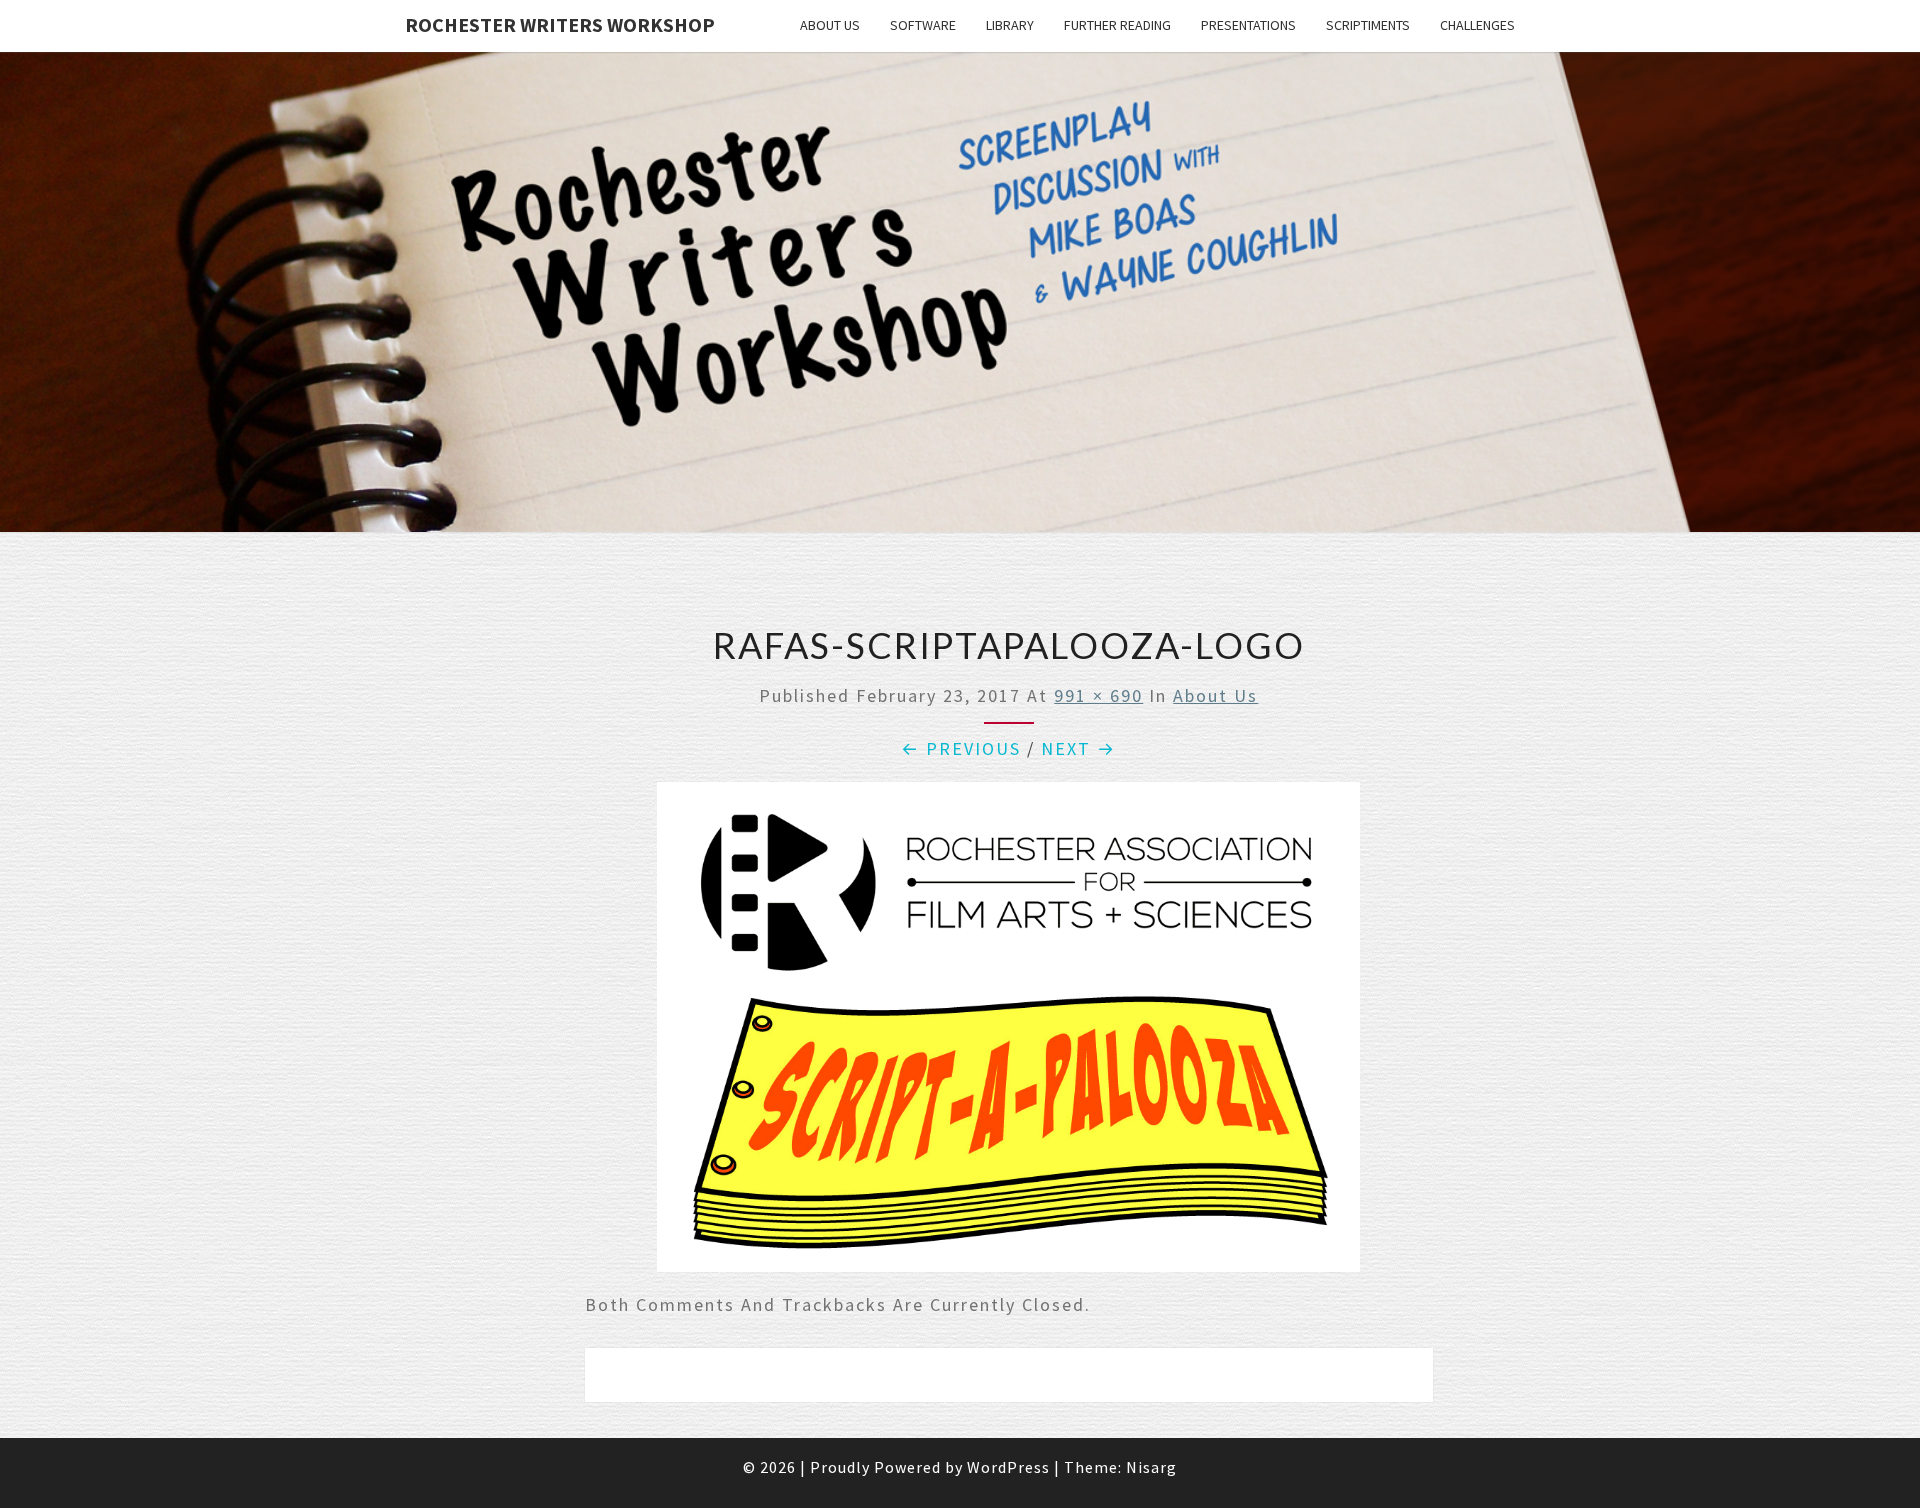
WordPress (1008, 1467)
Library (1010, 25)
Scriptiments (1368, 25)
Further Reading (1117, 25)
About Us (830, 25)
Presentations (1248, 25)
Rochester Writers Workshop (560, 24)
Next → (1078, 748)
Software (923, 25)
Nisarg (1151, 1467)
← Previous (961, 748)
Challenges (1477, 25)
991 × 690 (1098, 695)
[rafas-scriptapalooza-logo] (1008, 1033)
